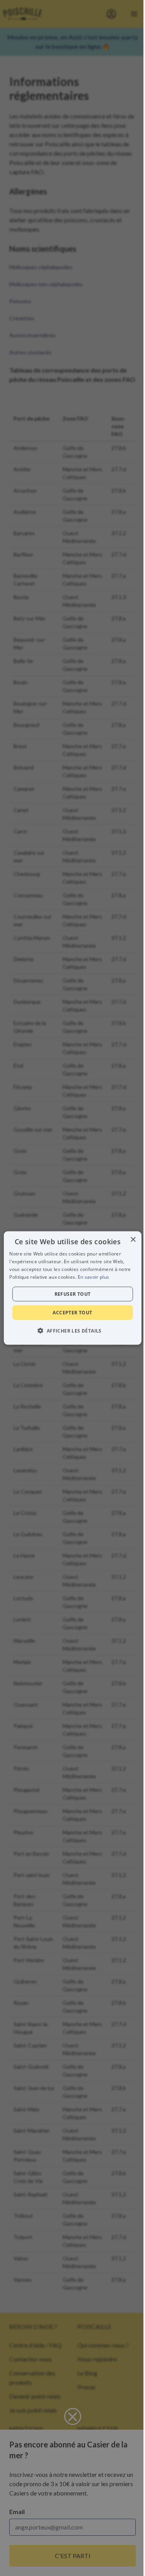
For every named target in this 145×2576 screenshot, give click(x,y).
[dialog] (72, 1288)
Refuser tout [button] (73, 1294)
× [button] (133, 1240)
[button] (72, 1330)
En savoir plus (93, 1277)
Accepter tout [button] (72, 1312)
